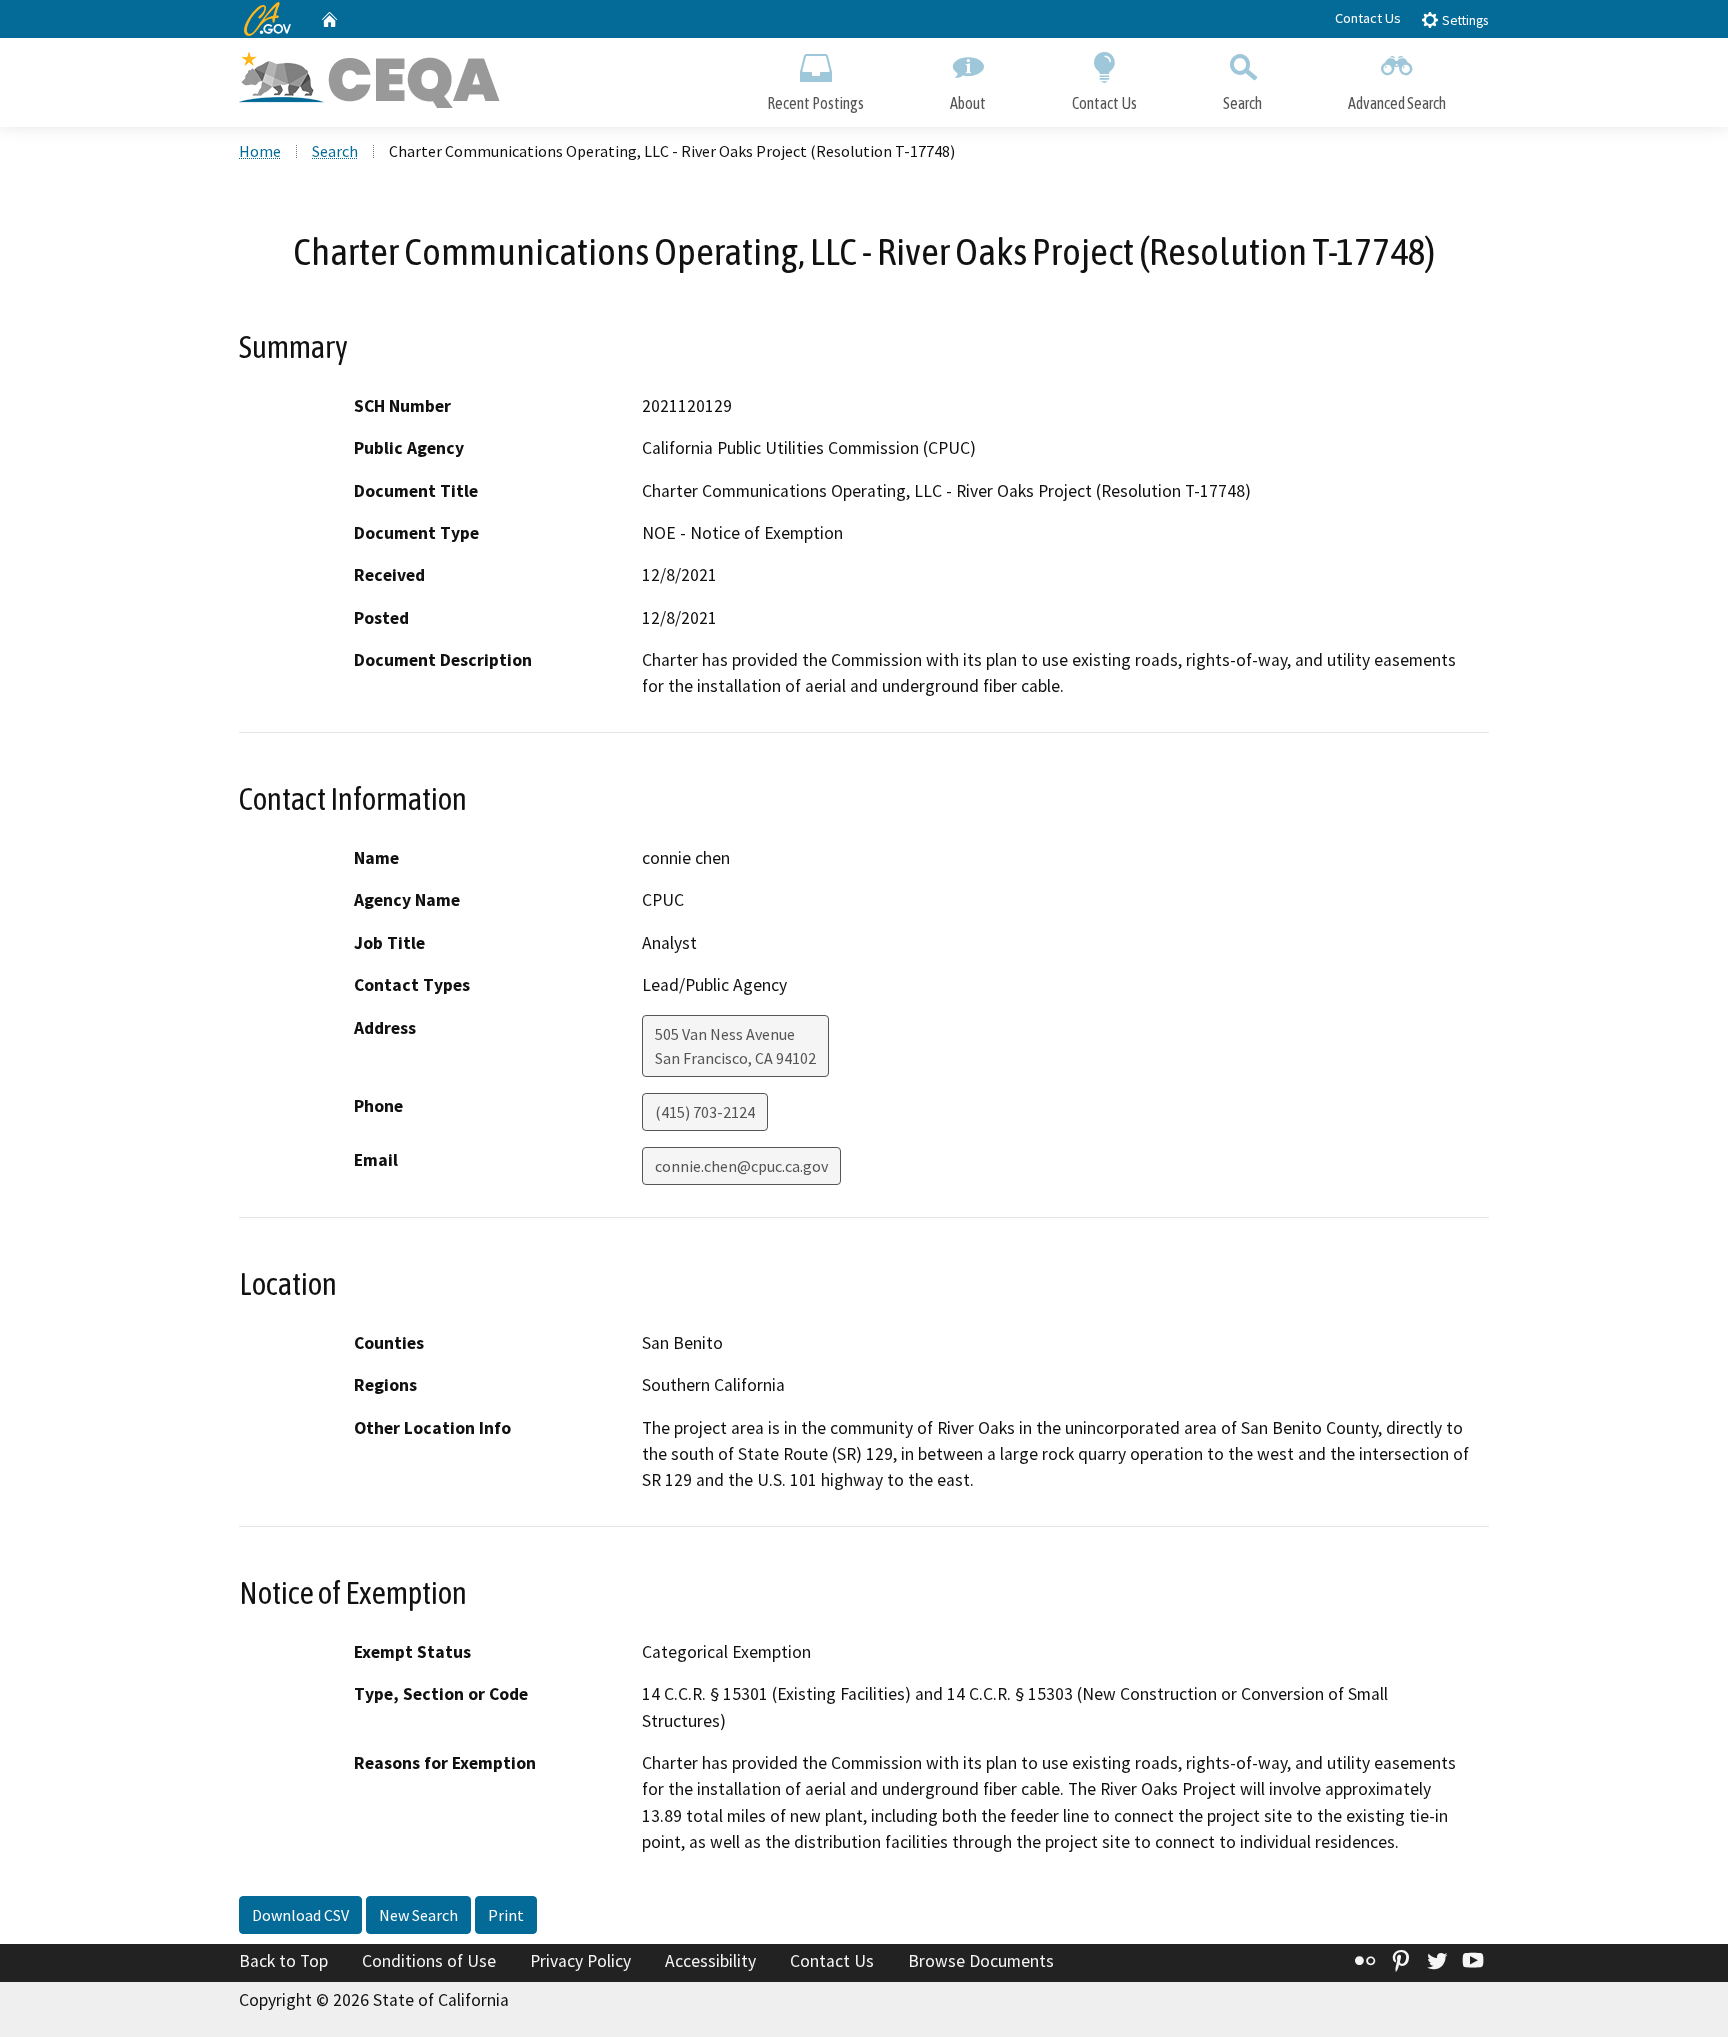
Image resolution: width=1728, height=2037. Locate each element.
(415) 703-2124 (705, 1112)
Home (260, 151)
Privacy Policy (580, 1961)
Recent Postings (815, 103)
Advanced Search (1397, 103)
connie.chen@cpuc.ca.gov (741, 1166)
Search (1242, 103)
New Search (418, 1915)
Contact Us (1368, 18)
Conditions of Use (429, 1961)
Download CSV (300, 1915)
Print (506, 1915)
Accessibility (710, 1961)
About (968, 103)
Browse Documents (981, 1961)
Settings (1463, 20)
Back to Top (283, 1961)
